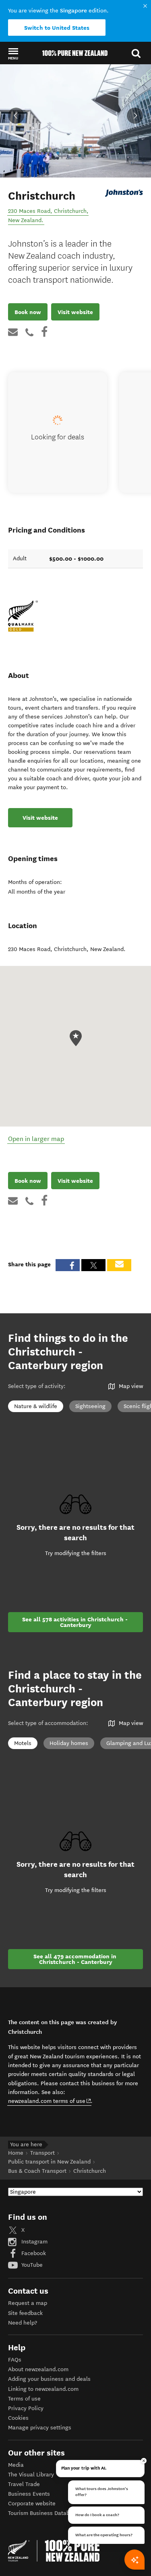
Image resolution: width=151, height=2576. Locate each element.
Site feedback (25, 2313)
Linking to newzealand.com (43, 2389)
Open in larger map (36, 1139)
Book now (28, 312)
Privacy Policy (26, 2408)
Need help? (23, 2323)
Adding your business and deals (49, 2379)
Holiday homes (69, 1743)
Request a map (28, 2303)
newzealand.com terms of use (50, 2101)
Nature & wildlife (36, 1406)
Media (16, 2465)
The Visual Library (31, 2475)
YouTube (31, 2265)
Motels (23, 1743)
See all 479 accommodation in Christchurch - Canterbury (76, 1959)
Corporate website (32, 2504)
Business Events (29, 2494)
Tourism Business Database (43, 2513)
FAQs (15, 2360)
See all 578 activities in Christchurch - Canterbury (76, 1622)
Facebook (33, 2253)
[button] (13, 53)
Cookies (18, 2418)
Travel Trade (24, 2484)
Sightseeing (90, 1406)
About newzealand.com (38, 2369)
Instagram (34, 2242)
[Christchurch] (124, 193)
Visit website (75, 312)
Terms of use (24, 2399)
